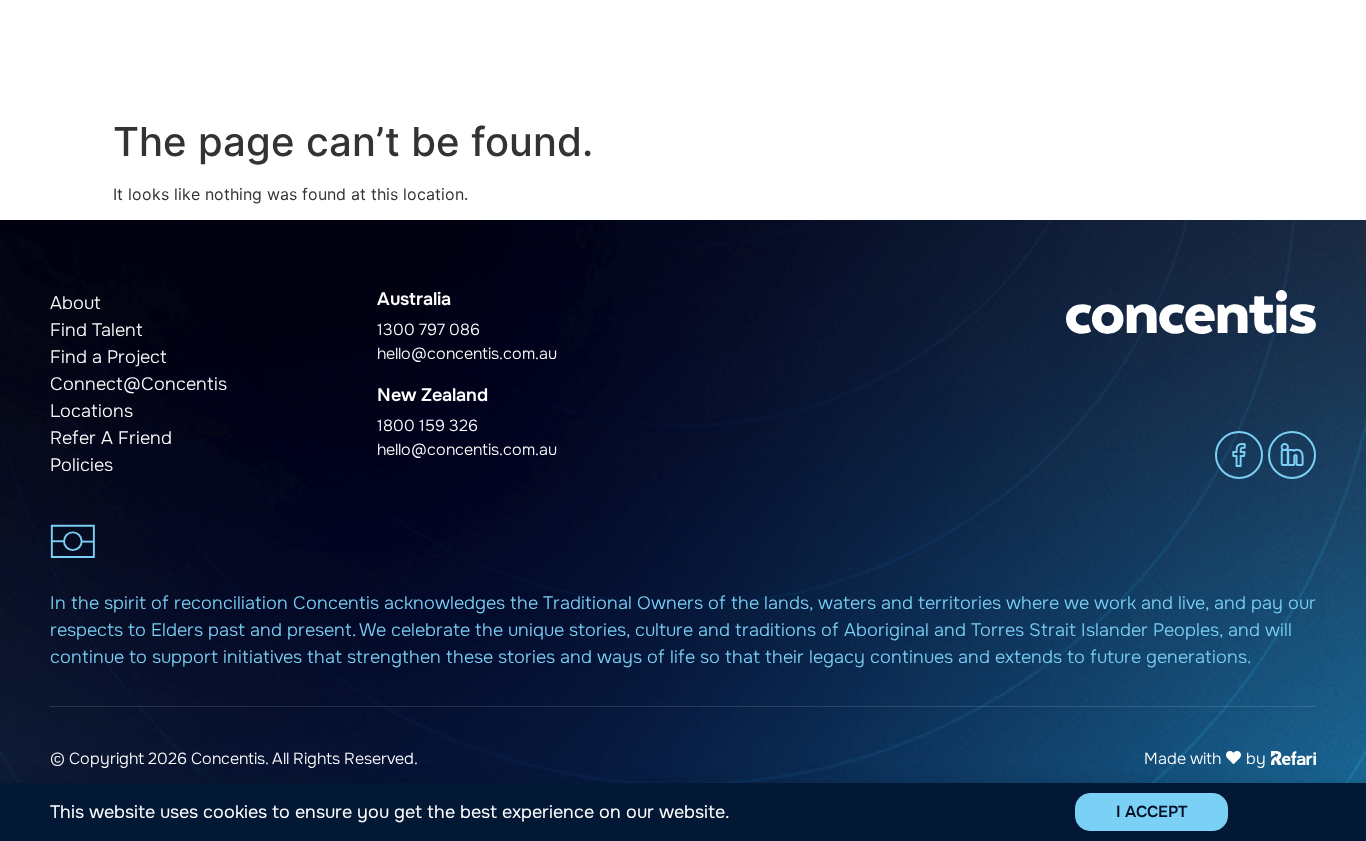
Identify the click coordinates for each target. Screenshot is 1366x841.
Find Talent (585, 55)
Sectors (985, 55)
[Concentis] (174, 54)
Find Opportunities (866, 55)
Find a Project (724, 55)
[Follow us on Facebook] (1239, 455)
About (1187, 55)
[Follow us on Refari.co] (1293, 756)
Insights (1089, 55)
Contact (1286, 55)
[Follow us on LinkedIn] (1292, 455)
